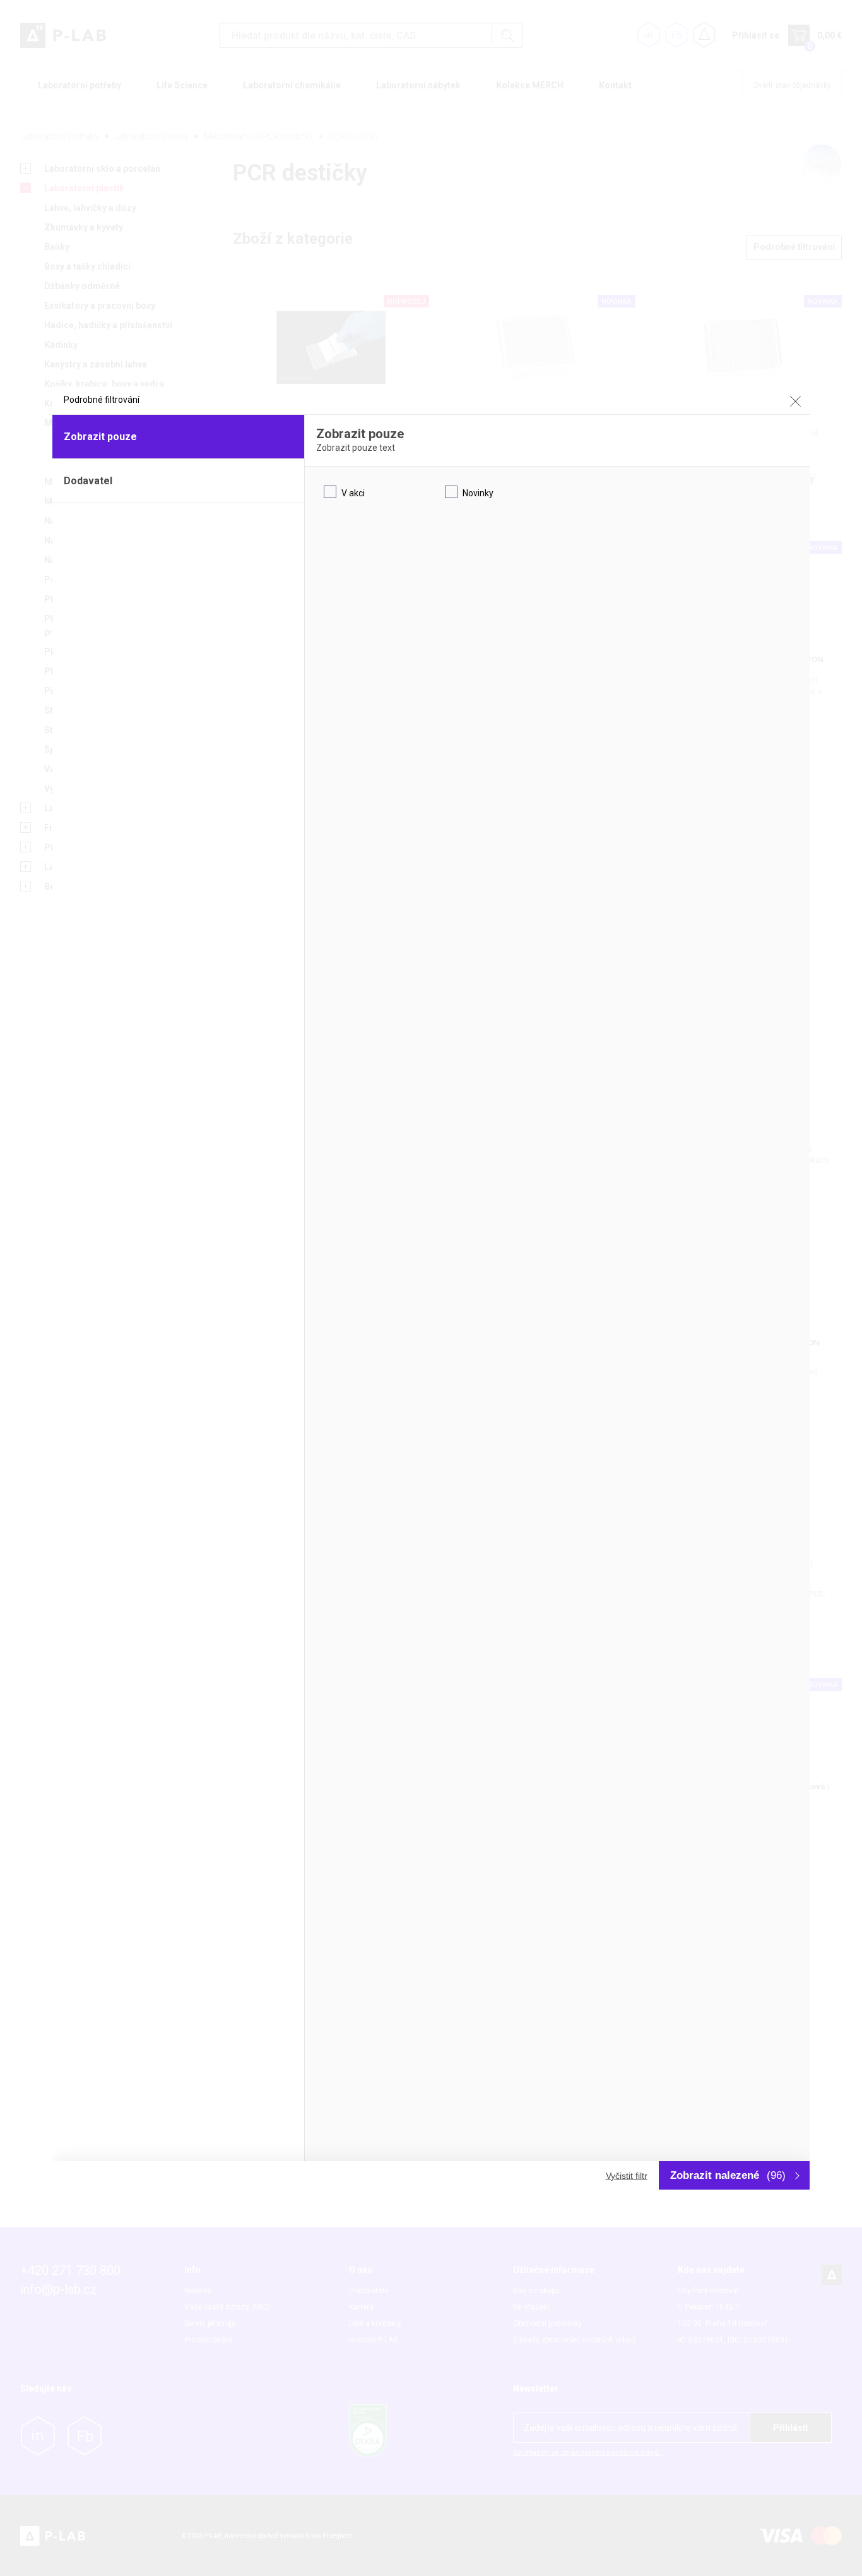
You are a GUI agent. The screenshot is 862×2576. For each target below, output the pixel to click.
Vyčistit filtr (627, 2176)
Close (795, 401)
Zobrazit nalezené (728, 2175)
